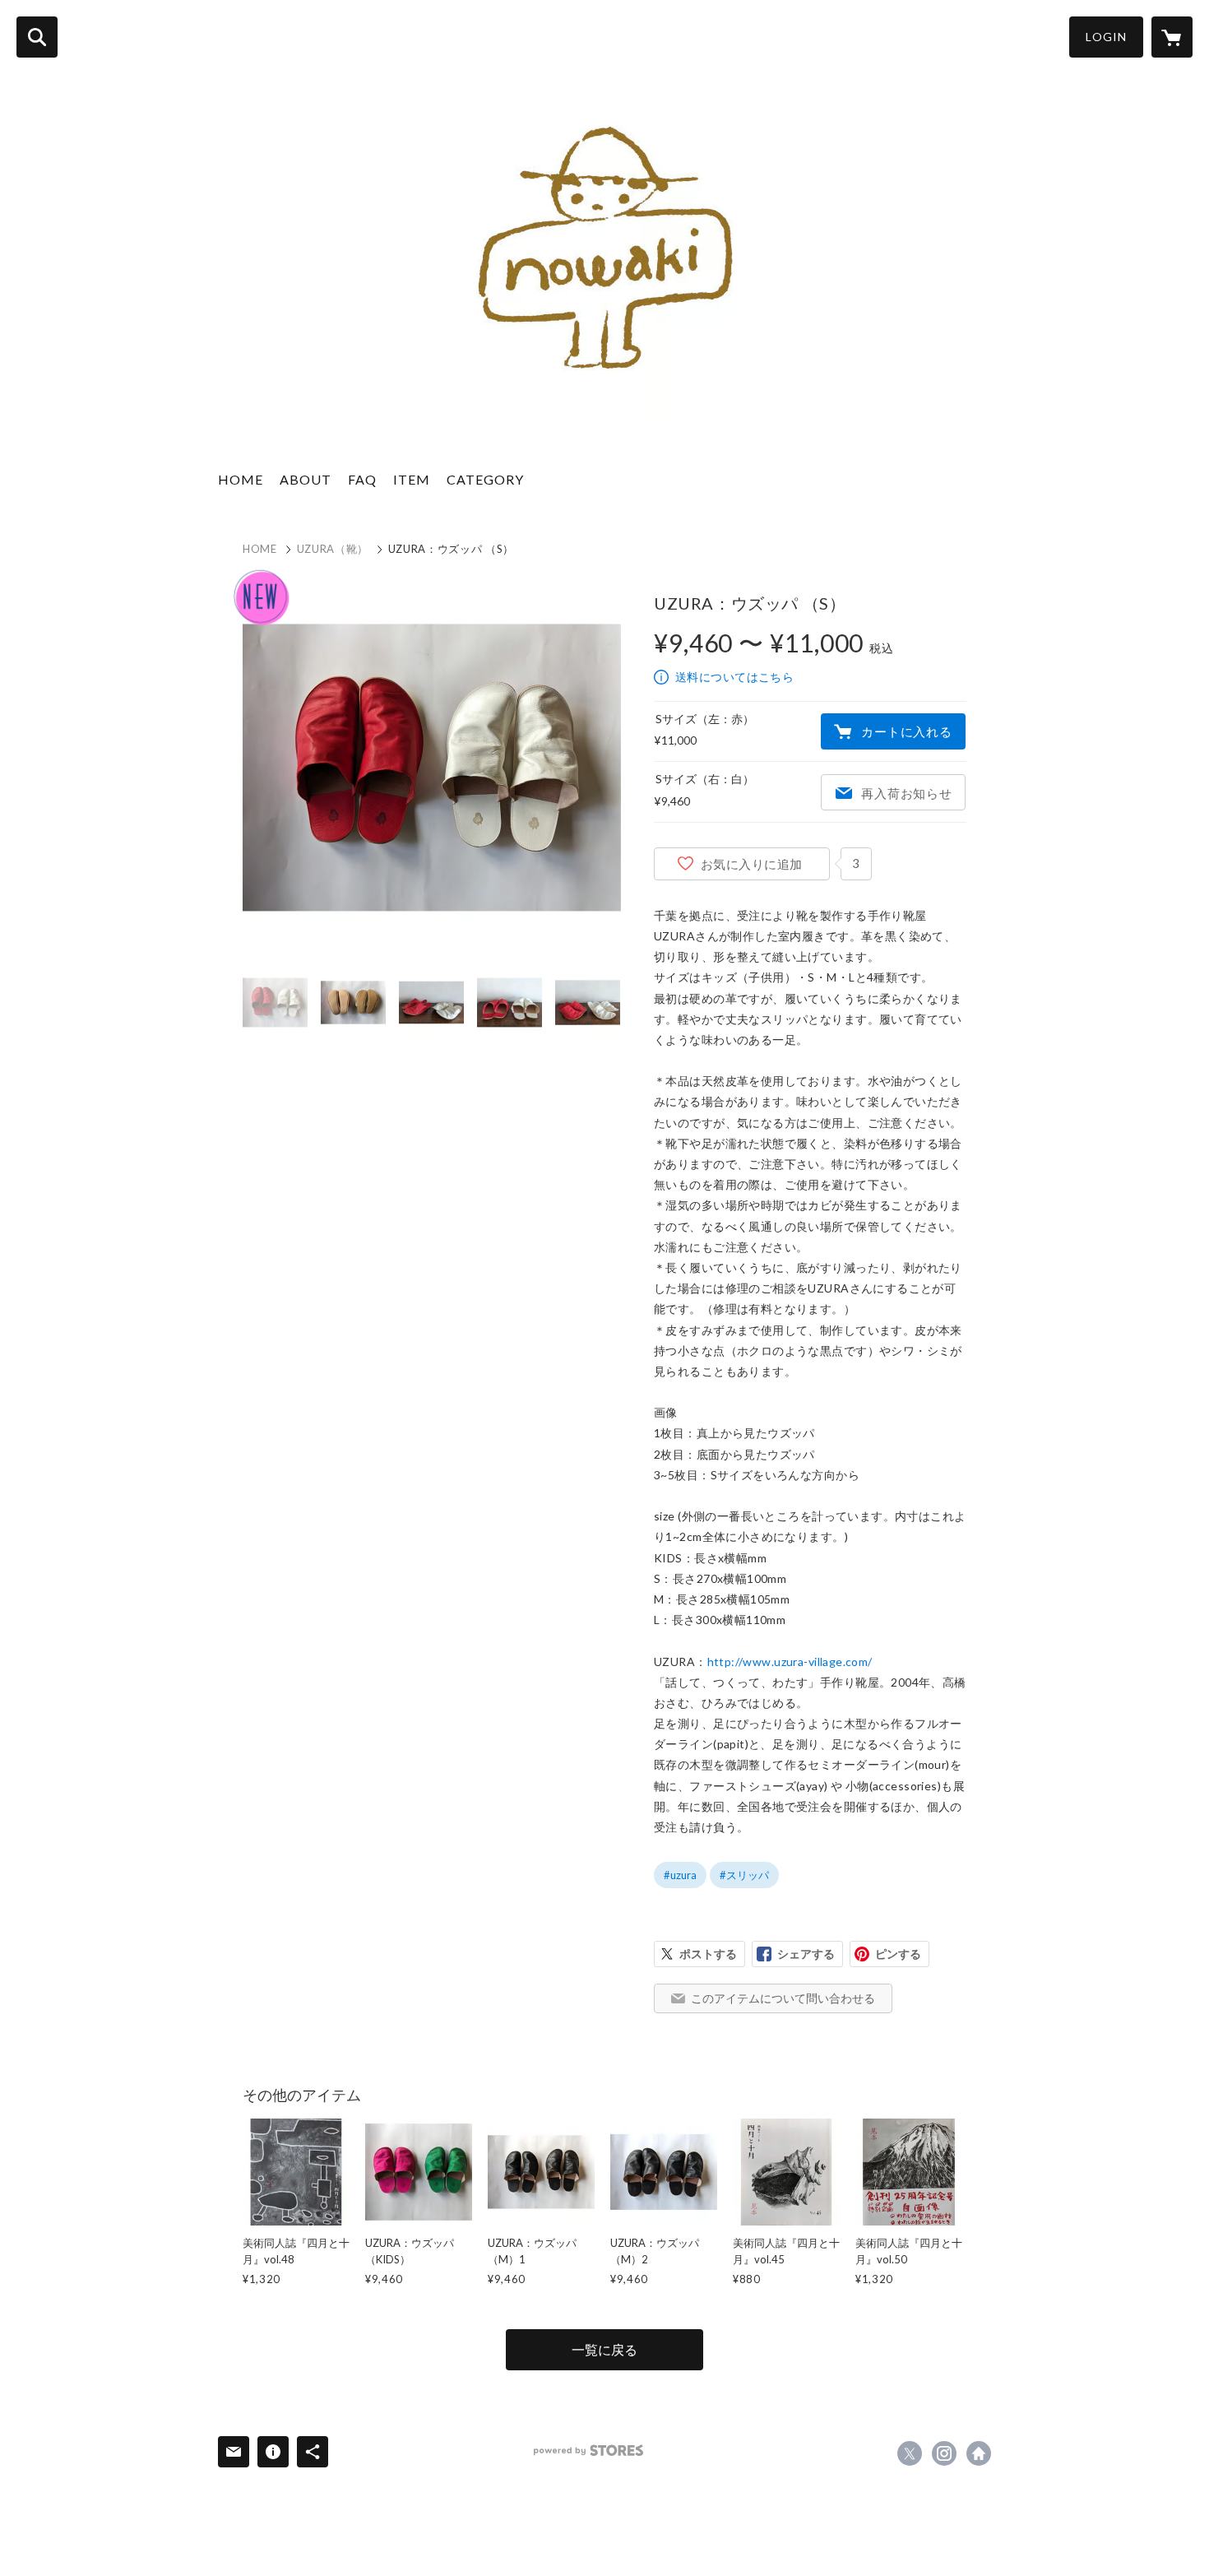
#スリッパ (744, 1875)
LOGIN (1106, 37)
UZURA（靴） (333, 549)
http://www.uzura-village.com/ (790, 1662)
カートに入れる (906, 731)
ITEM (412, 479)
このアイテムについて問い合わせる (783, 1998)
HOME (241, 479)
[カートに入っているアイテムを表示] (1172, 37)
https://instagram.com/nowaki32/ (944, 2453)
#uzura (680, 1875)
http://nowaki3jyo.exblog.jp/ (979, 2453)
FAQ (362, 479)
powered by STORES (588, 2451)
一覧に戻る (604, 2349)
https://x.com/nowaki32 (910, 2453)
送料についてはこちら (734, 677)
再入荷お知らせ (906, 793)
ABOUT (306, 479)
